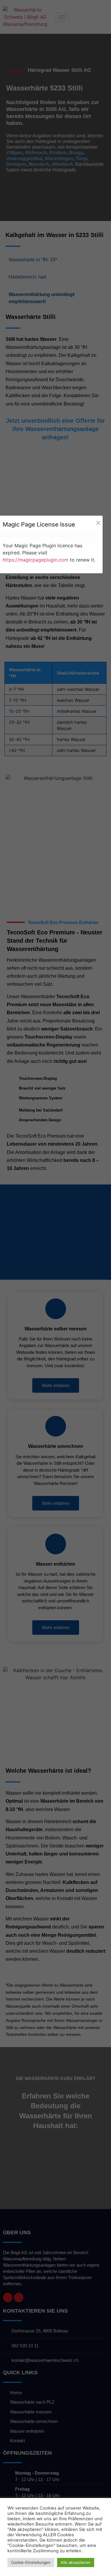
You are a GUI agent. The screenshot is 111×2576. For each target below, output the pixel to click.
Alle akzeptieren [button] (76, 2562)
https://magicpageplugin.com (36, 560)
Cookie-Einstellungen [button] (31, 2562)
